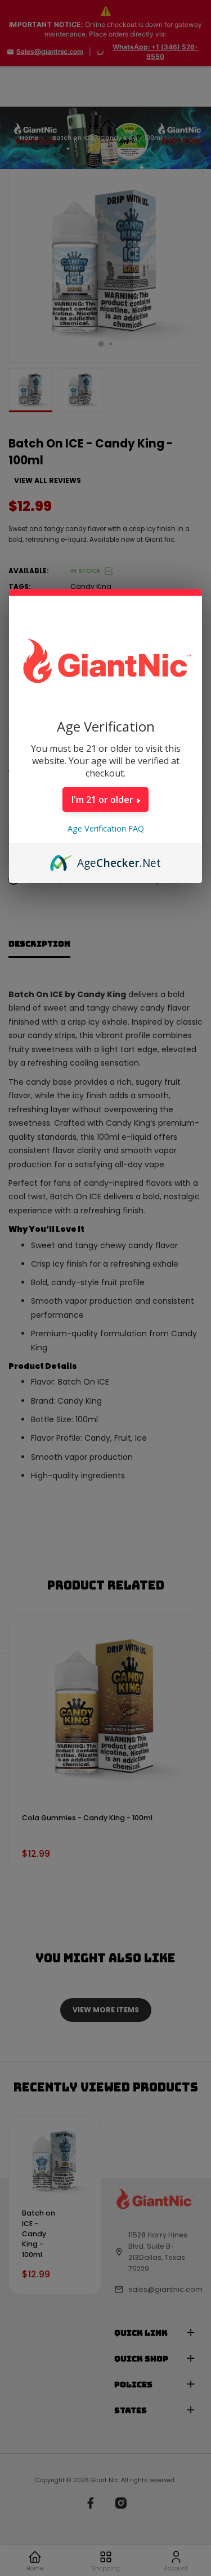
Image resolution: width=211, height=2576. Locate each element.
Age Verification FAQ (106, 828)
